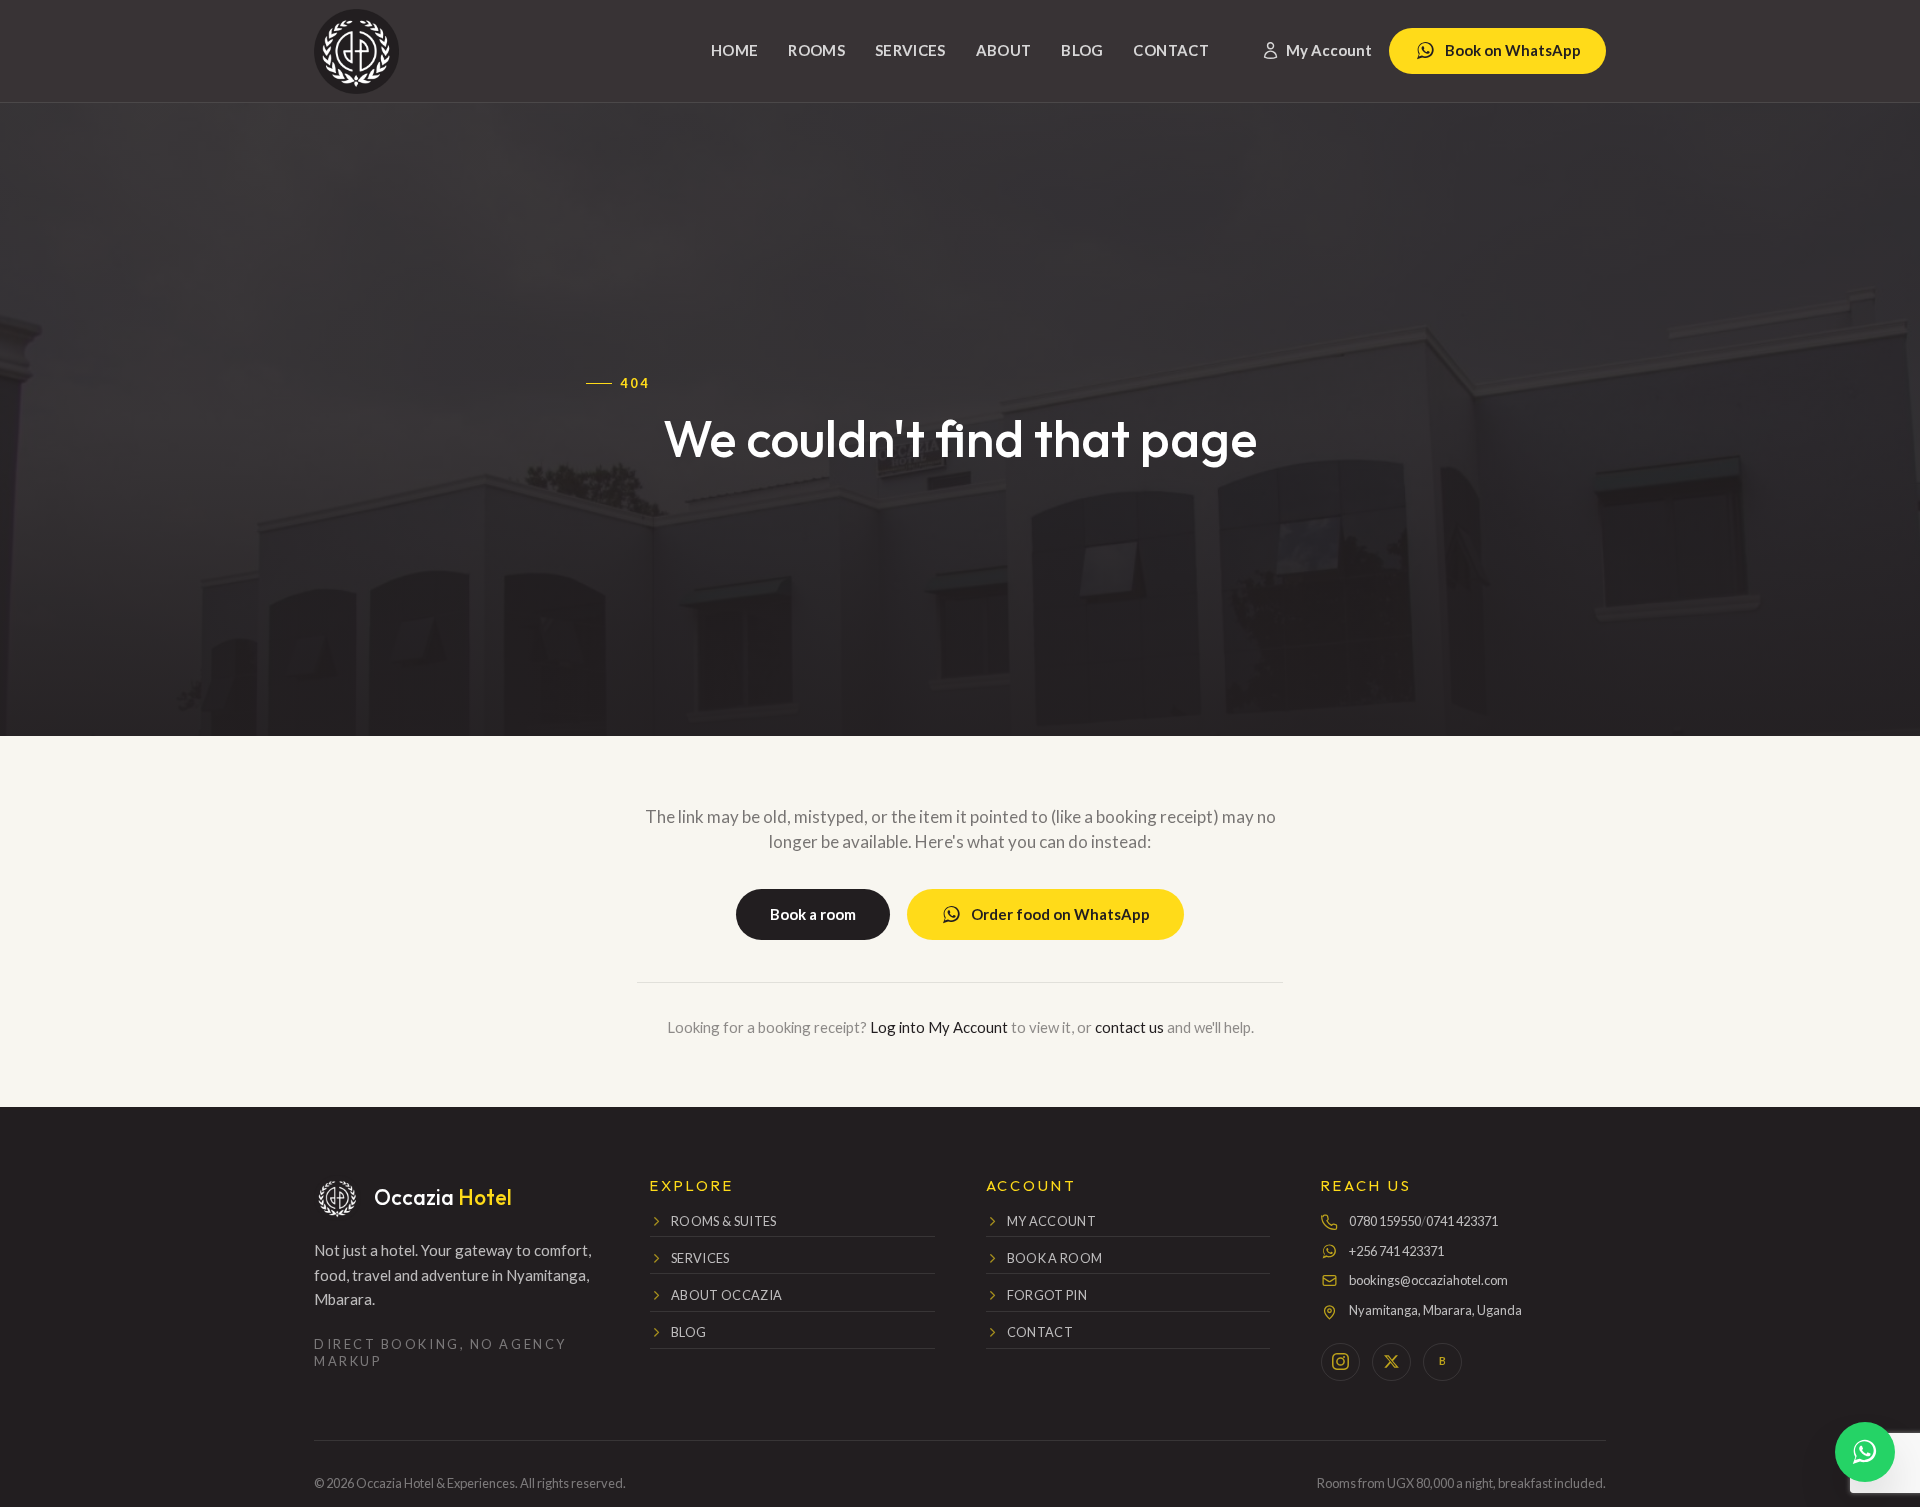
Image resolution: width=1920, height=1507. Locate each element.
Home (735, 50)
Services (910, 50)
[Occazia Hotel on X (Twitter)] (1391, 1362)
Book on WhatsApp (1513, 50)
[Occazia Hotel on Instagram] (1340, 1362)
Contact (1171, 50)
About (1004, 50)
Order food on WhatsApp (1060, 914)
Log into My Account (939, 1027)
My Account (1329, 50)
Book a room (813, 914)
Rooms (816, 50)
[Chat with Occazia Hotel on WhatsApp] (1865, 1452)
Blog (1082, 50)
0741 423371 (1462, 1221)
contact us (1129, 1027)
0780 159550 (1385, 1221)
